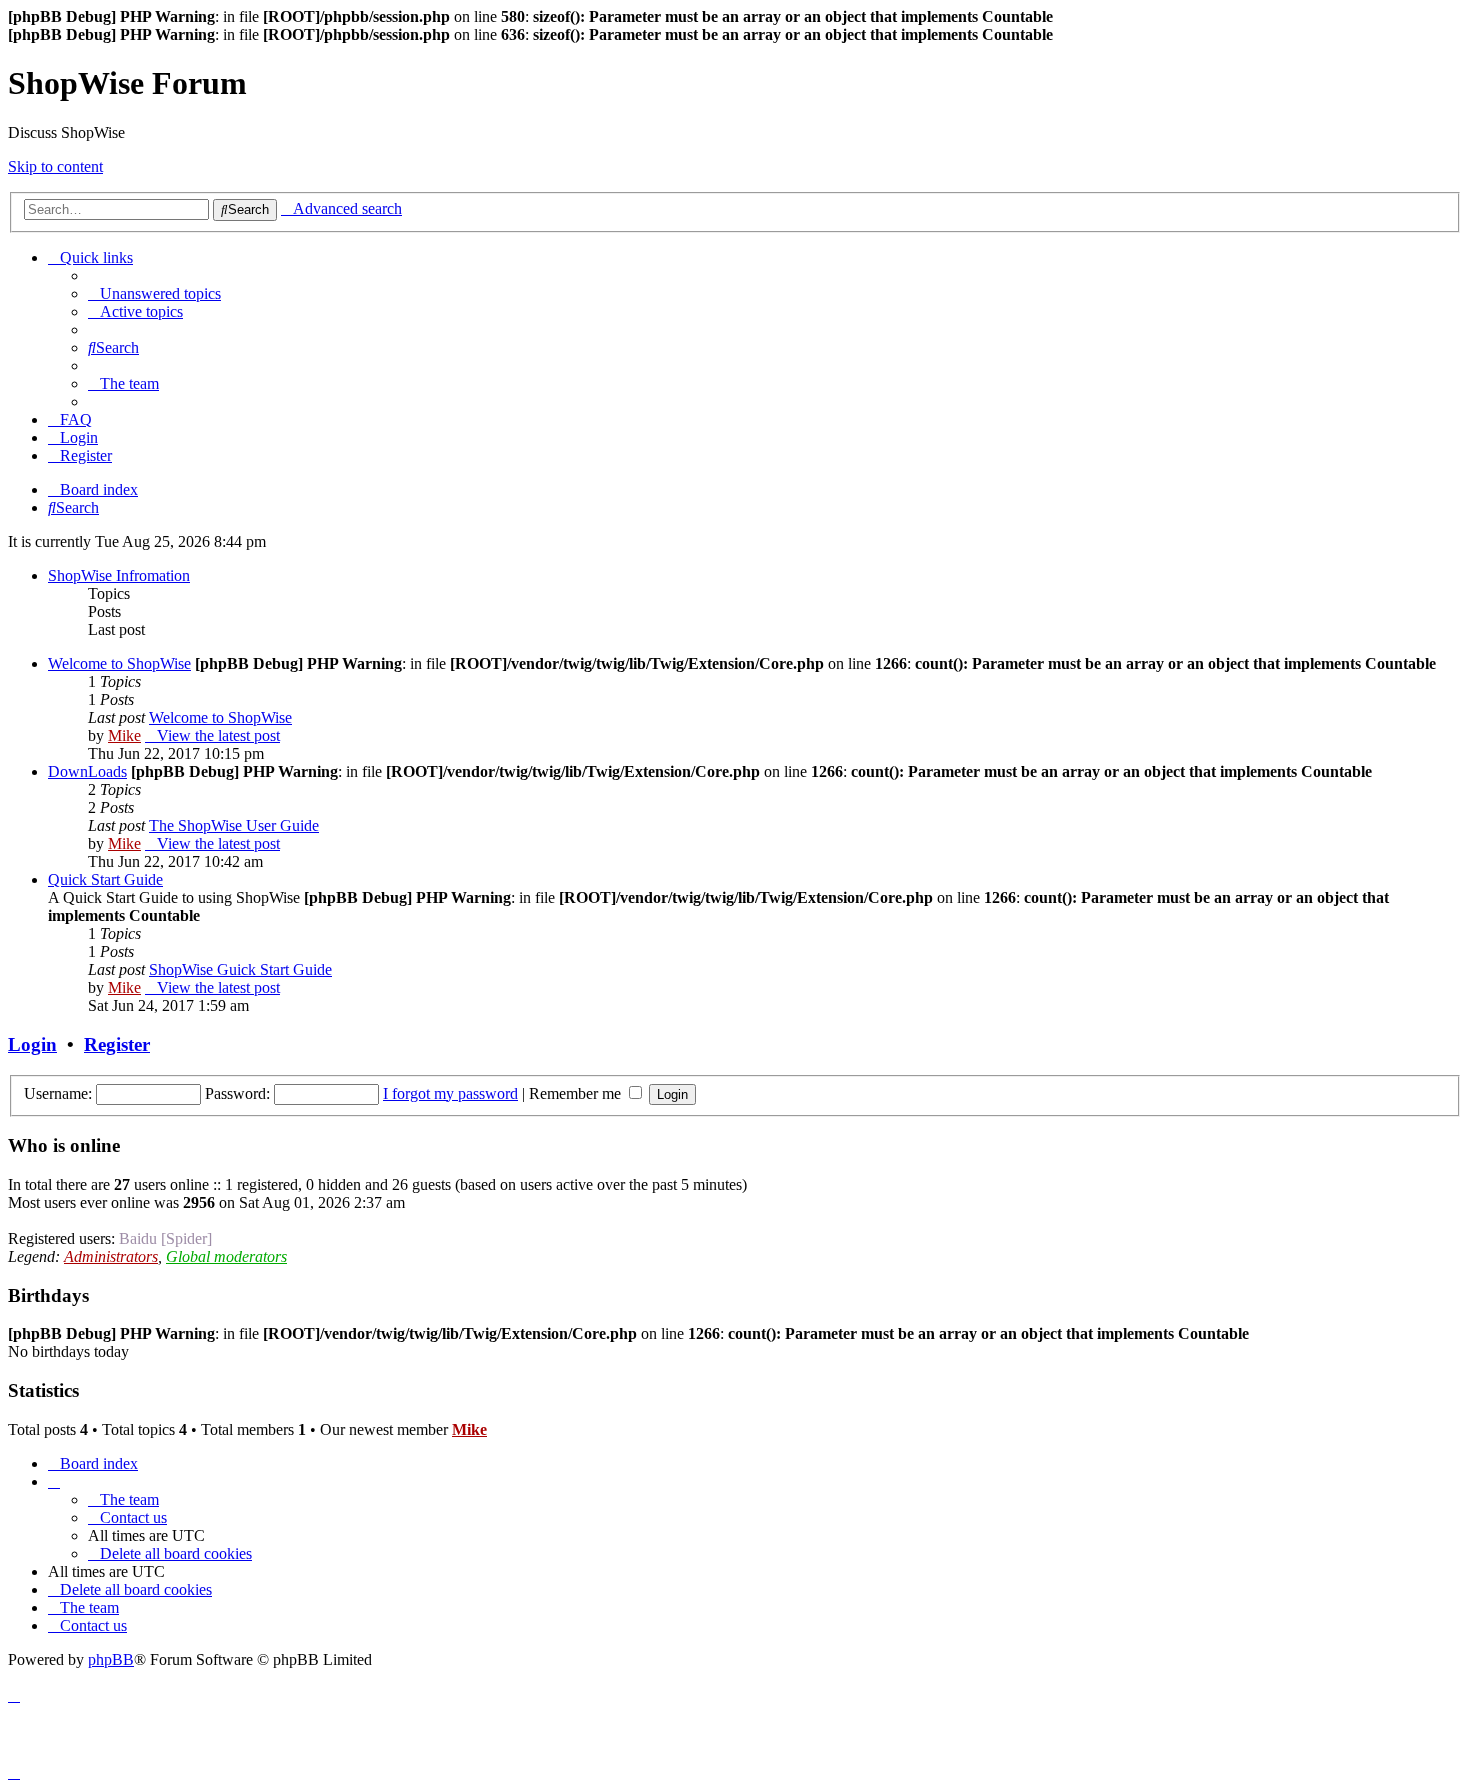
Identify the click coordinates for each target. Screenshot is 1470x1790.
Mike (124, 735)
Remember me (577, 1093)
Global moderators (226, 1256)
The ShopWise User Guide (234, 825)
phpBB (111, 1659)
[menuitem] (154, 293)
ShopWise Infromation (119, 575)
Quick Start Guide (105, 879)
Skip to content (55, 166)
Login (32, 1044)
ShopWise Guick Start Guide (240, 969)
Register (117, 1044)
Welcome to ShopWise (119, 663)
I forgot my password (450, 1093)
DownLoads (87, 771)
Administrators (111, 1256)
